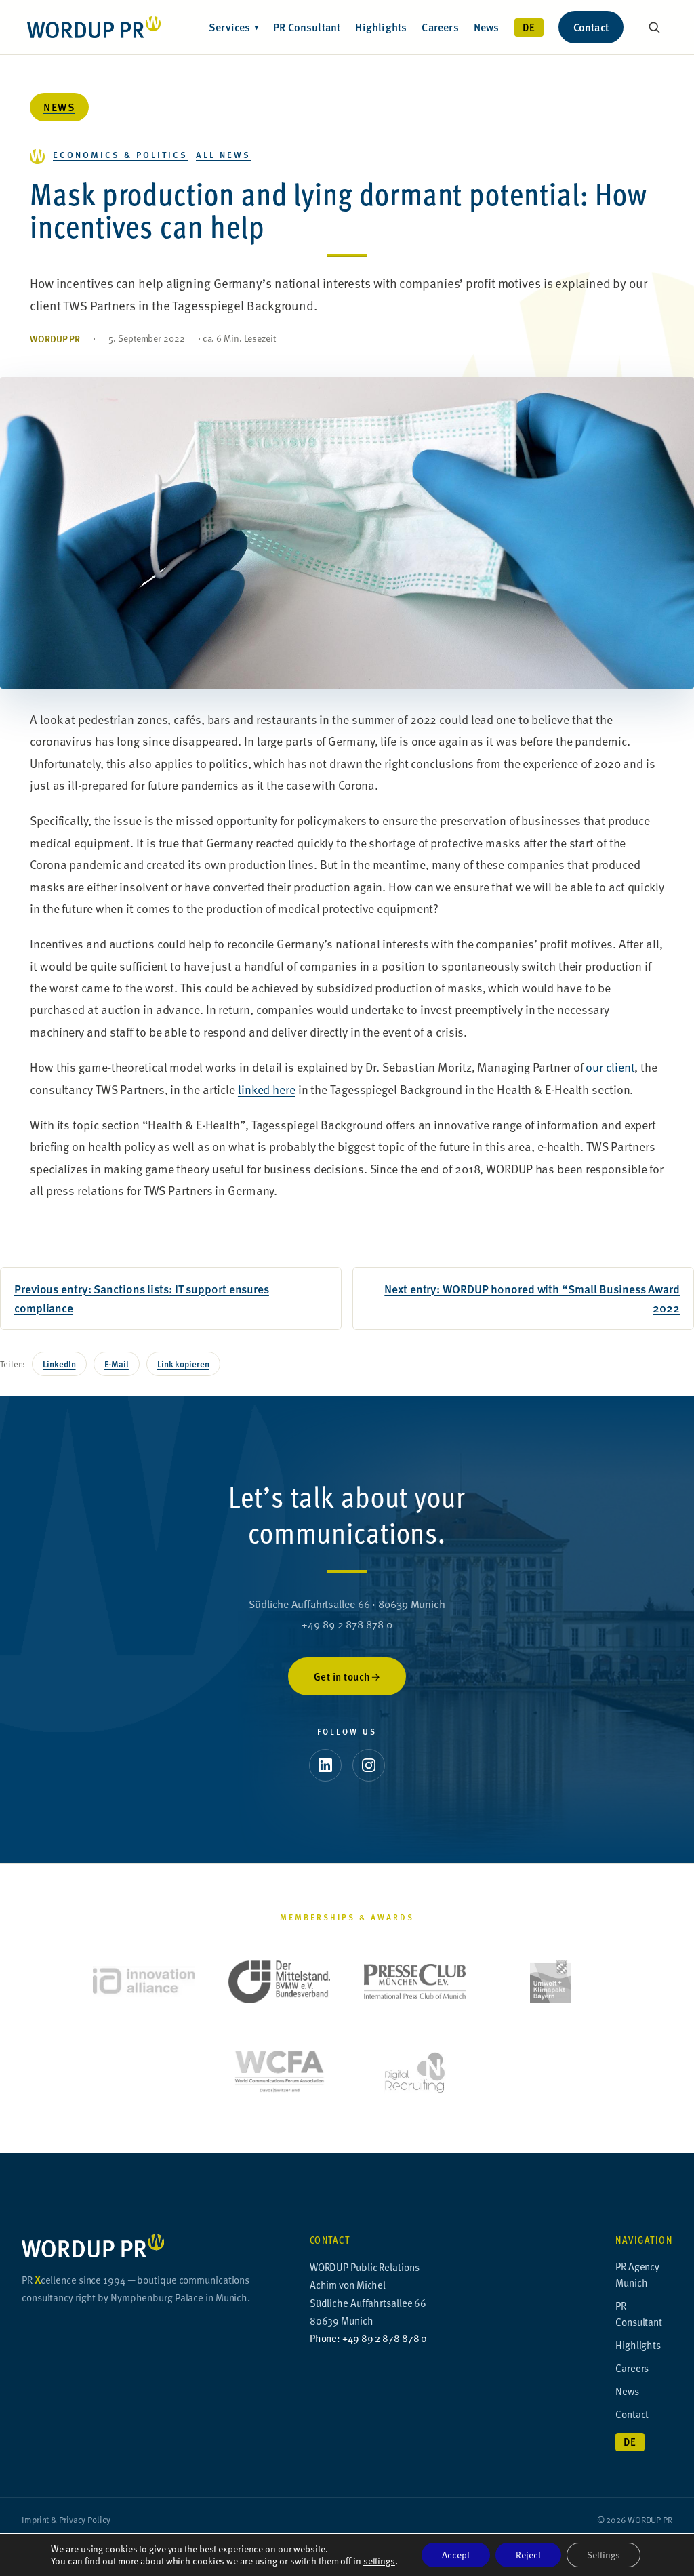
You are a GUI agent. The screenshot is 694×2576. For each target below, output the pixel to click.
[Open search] (654, 27)
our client (610, 1067)
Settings (604, 2555)
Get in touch (342, 1676)
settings (379, 2561)
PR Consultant (307, 27)
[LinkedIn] (325, 1765)
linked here (267, 1089)
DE (529, 27)
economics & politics (120, 154)
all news (223, 154)
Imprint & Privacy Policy (66, 2520)
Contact (591, 27)
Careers (440, 27)
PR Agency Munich (637, 2274)
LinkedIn (59, 1364)
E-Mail (117, 1364)
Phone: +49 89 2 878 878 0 (369, 2338)
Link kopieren (183, 1364)
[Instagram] (369, 1765)
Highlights (381, 27)
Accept (456, 2555)
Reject (528, 2555)
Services (233, 27)
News (487, 27)
